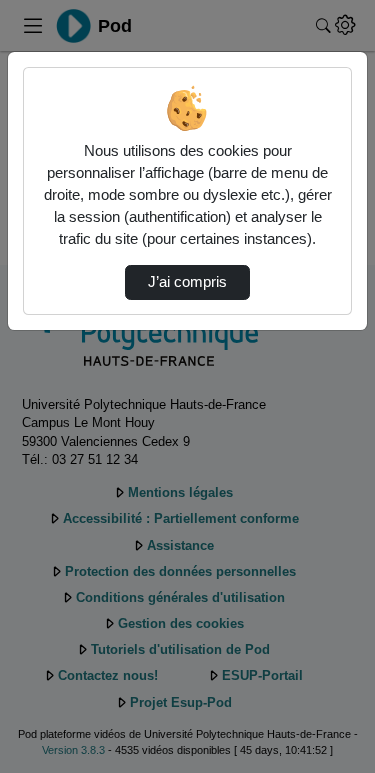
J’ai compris (187, 282)
